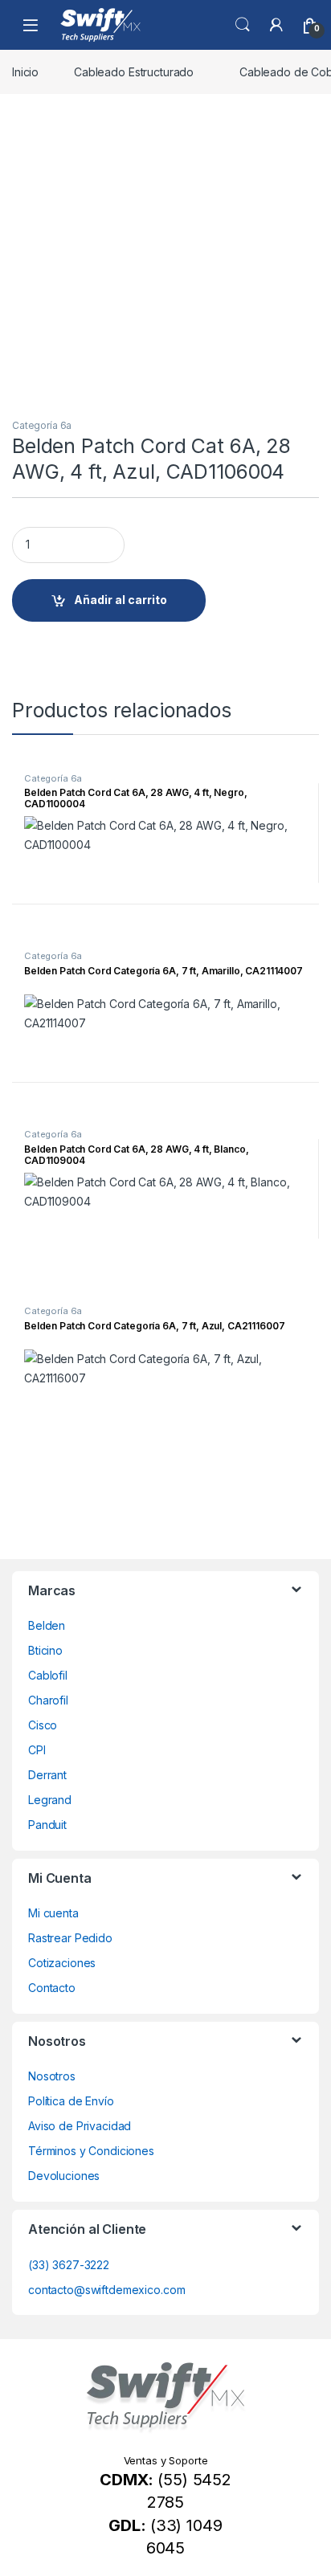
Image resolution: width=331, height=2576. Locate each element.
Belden (47, 1625)
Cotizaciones (62, 1963)
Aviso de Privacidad (80, 2126)
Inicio (25, 72)
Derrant (47, 1775)
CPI (37, 1750)
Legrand (50, 1800)
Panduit (47, 1825)
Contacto (52, 1988)
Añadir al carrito (121, 600)
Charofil (48, 1700)
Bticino (45, 1650)
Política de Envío (71, 2101)
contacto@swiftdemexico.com (106, 2290)
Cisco (43, 1725)
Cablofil (48, 1675)
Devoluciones (64, 2176)
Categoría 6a (42, 425)
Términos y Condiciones (91, 2151)
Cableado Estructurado (134, 72)
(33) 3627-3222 (69, 2265)
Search (243, 25)
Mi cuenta (53, 1913)
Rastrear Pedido (70, 1938)
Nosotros (52, 2076)
